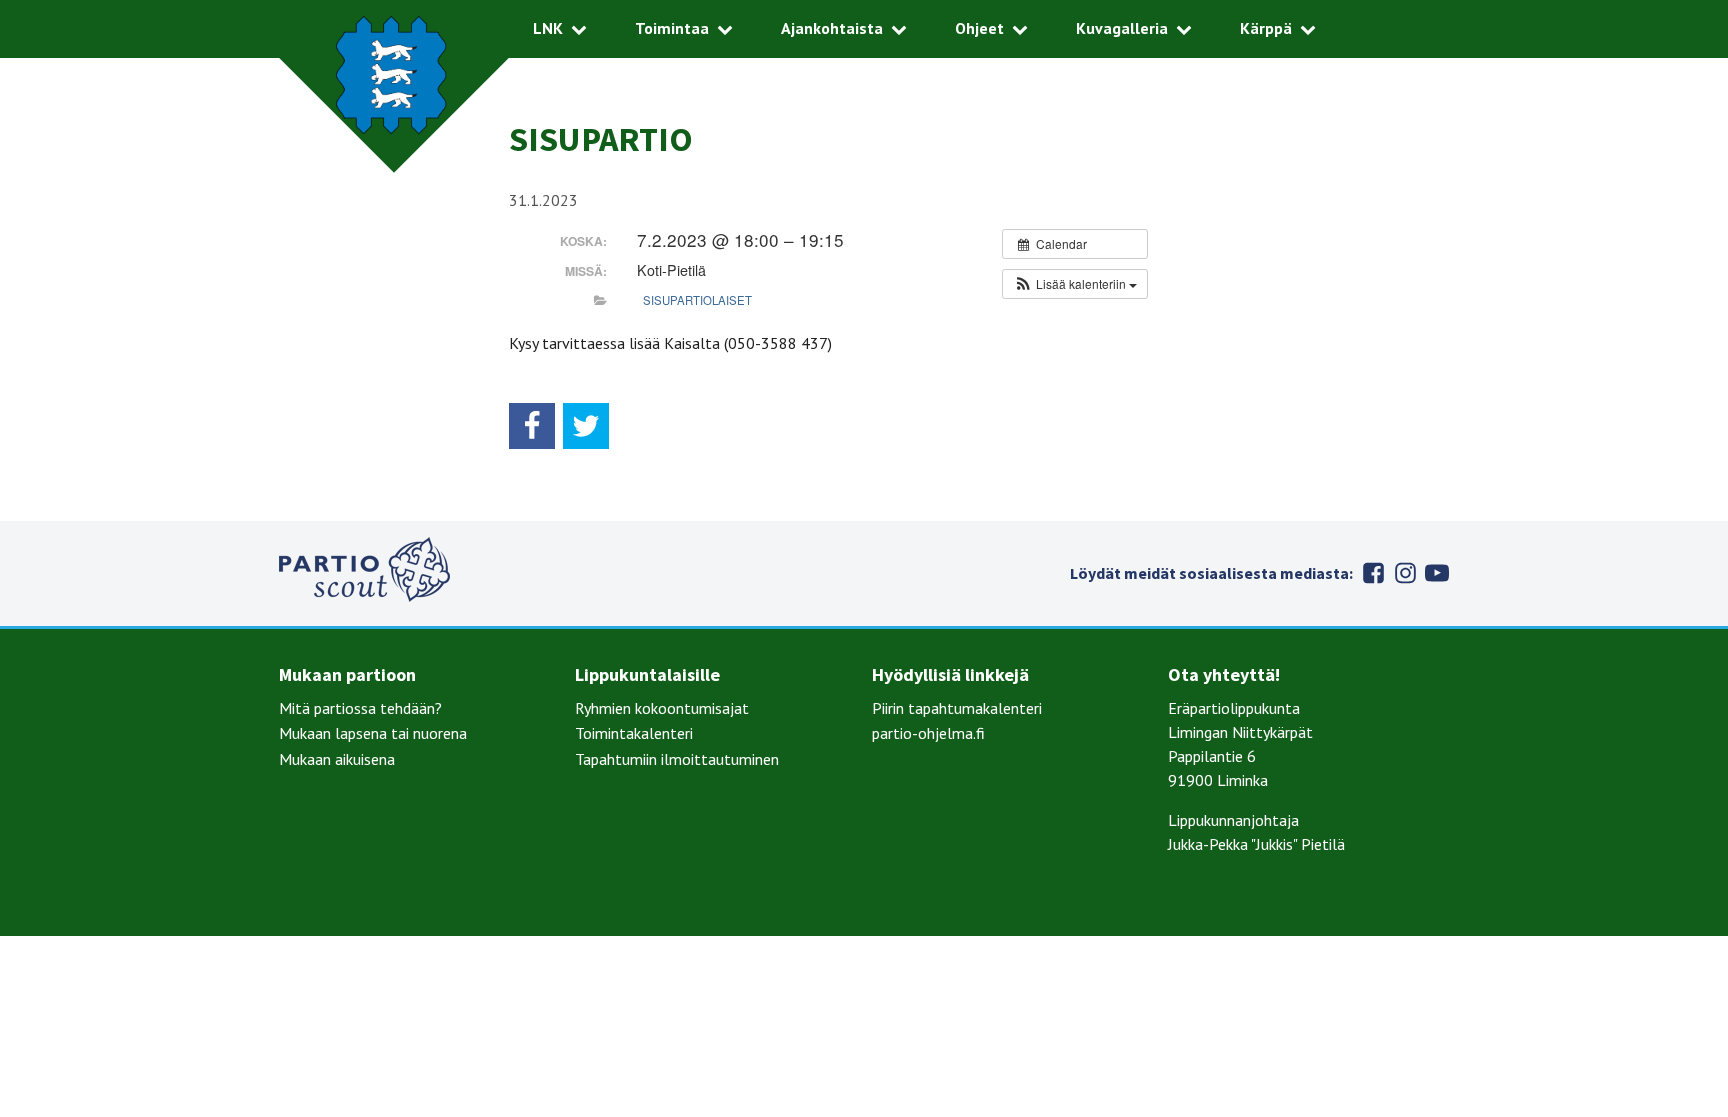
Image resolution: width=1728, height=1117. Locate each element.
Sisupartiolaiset (697, 300)
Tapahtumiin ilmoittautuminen (677, 759)
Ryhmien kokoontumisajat (662, 708)
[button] (1075, 284)
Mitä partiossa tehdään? (360, 708)
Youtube (1437, 573)
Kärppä (1266, 28)
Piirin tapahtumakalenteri (957, 708)
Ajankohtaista (832, 28)
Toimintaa (672, 28)
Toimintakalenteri (634, 733)
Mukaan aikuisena (337, 759)
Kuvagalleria (1122, 28)
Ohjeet (979, 28)
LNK (548, 28)
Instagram (1405, 573)
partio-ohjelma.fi (928, 733)
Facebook (1373, 573)
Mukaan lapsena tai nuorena (373, 733)
